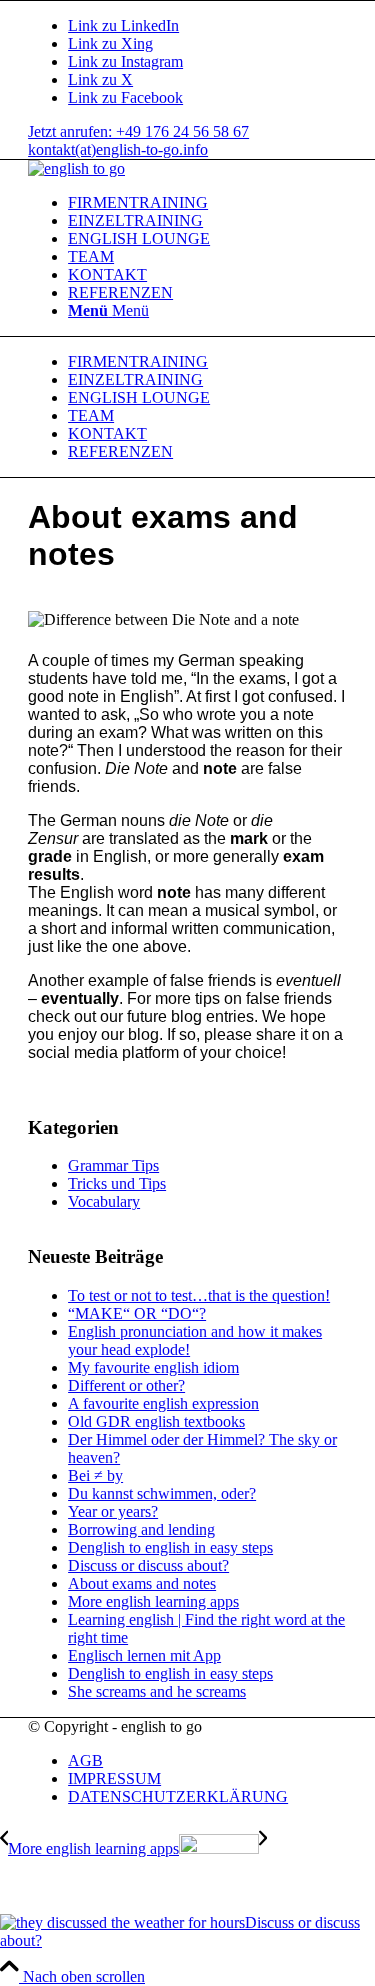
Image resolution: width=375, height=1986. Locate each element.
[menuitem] (207, 203)
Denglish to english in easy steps (170, 1547)
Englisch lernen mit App (144, 1655)
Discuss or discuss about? (148, 1565)
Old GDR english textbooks (156, 1421)
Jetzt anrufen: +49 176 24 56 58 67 (138, 131)
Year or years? (113, 1511)
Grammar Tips (113, 1165)
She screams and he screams (157, 1691)
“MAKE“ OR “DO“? (137, 1313)
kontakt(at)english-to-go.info (118, 149)
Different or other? (126, 1385)
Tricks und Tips (117, 1183)
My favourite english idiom (153, 1367)
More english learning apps (153, 1601)
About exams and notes (142, 1583)
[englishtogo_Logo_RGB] (76, 168)
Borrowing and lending (141, 1529)
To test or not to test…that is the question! (199, 1295)
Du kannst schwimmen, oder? (162, 1493)
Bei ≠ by (95, 1475)
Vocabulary (104, 1201)
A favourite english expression (163, 1403)
